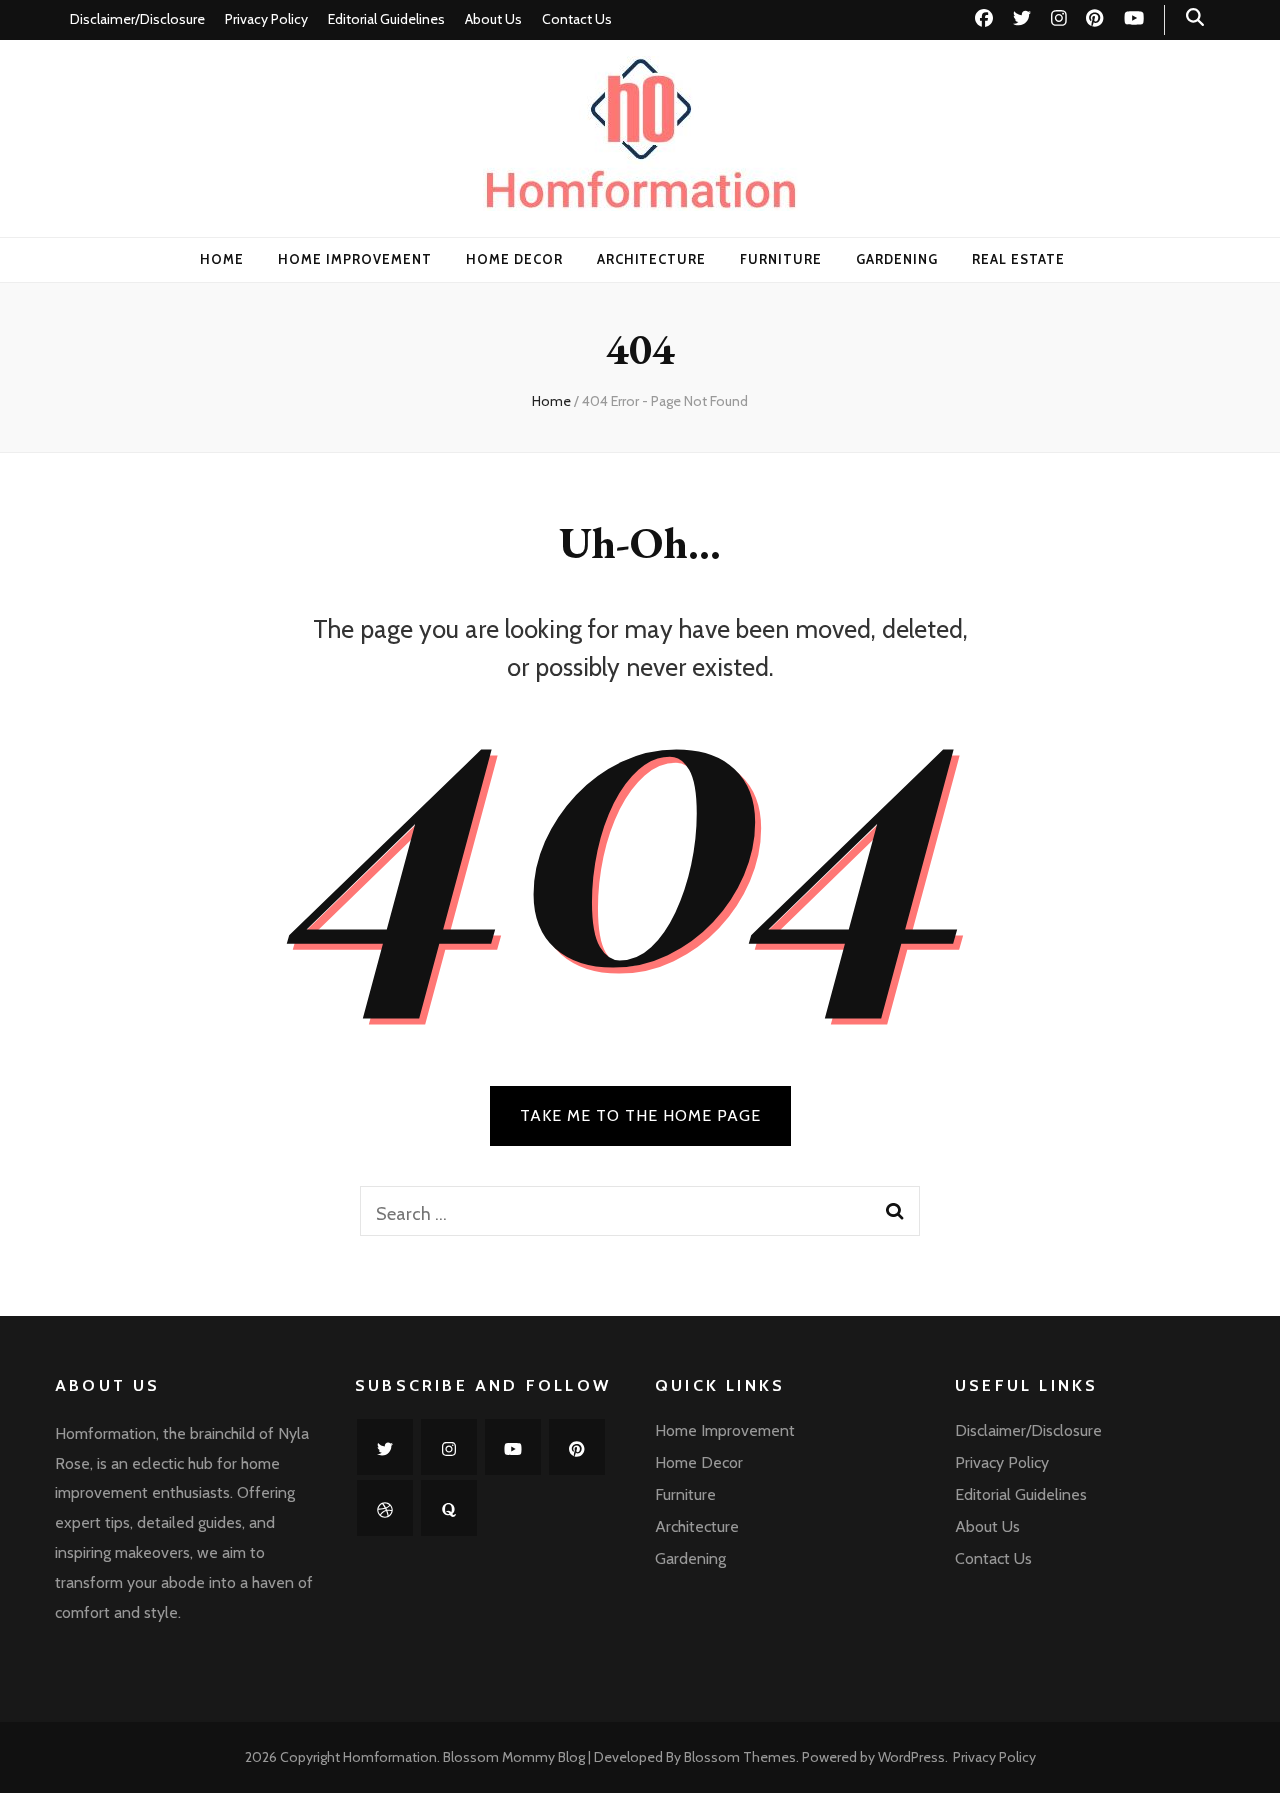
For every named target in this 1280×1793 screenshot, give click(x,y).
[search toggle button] (1195, 17)
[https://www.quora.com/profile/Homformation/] (449, 1508)
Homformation (390, 1757)
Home (222, 259)
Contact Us (577, 19)
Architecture (652, 259)
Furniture (781, 259)
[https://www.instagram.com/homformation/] (449, 1447)
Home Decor (514, 259)
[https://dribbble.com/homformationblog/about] (385, 1508)
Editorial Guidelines (386, 19)
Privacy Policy (266, 19)
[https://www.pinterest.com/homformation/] (577, 1447)
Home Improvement (355, 259)
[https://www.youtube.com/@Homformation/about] (513, 1447)
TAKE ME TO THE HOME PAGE (640, 1115)
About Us (493, 19)
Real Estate (1018, 259)
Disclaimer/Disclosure (137, 19)
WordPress (911, 1757)
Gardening (897, 259)
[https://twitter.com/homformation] (385, 1447)
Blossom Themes (740, 1757)
